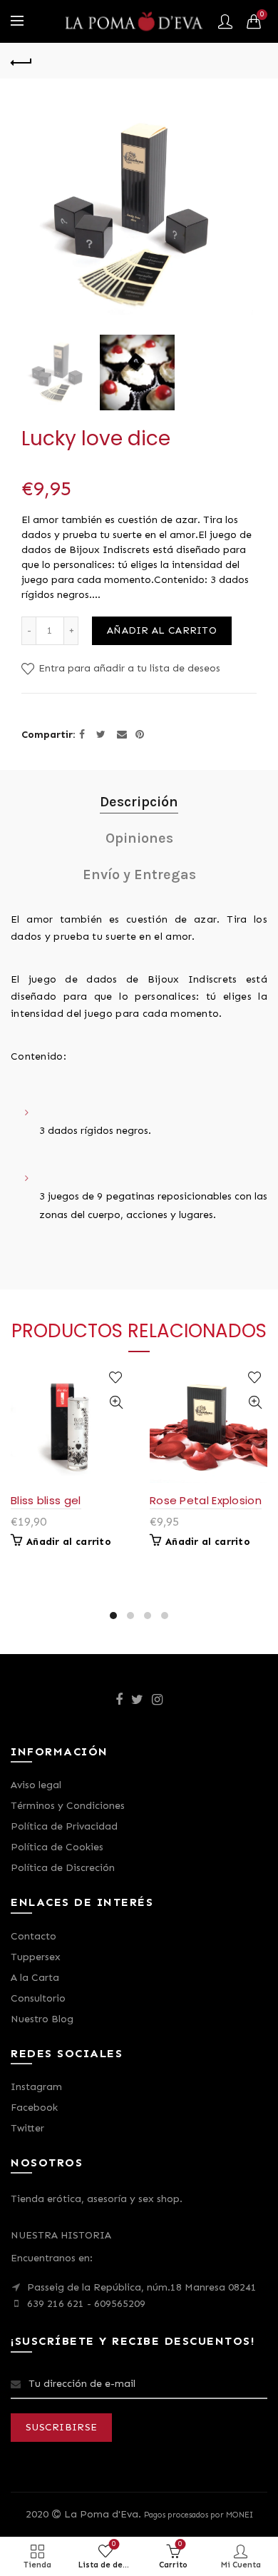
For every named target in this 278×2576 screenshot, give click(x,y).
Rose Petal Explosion (206, 1500)
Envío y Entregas (139, 874)
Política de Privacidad (64, 1826)
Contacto (34, 1936)
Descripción (139, 802)
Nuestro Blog (42, 2019)
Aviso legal (36, 1785)
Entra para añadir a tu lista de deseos (128, 668)
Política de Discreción (63, 1868)
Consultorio (38, 1998)
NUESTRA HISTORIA (61, 2235)
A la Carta (35, 1978)
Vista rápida (116, 1403)
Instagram (36, 2087)
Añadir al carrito (162, 630)
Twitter (27, 2128)
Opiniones (139, 838)
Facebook (34, 2108)
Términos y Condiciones (68, 1806)
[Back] (21, 61)
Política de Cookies (57, 1847)
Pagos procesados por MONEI (199, 2515)
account (225, 21)
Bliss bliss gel (46, 1500)
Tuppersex (36, 1957)
